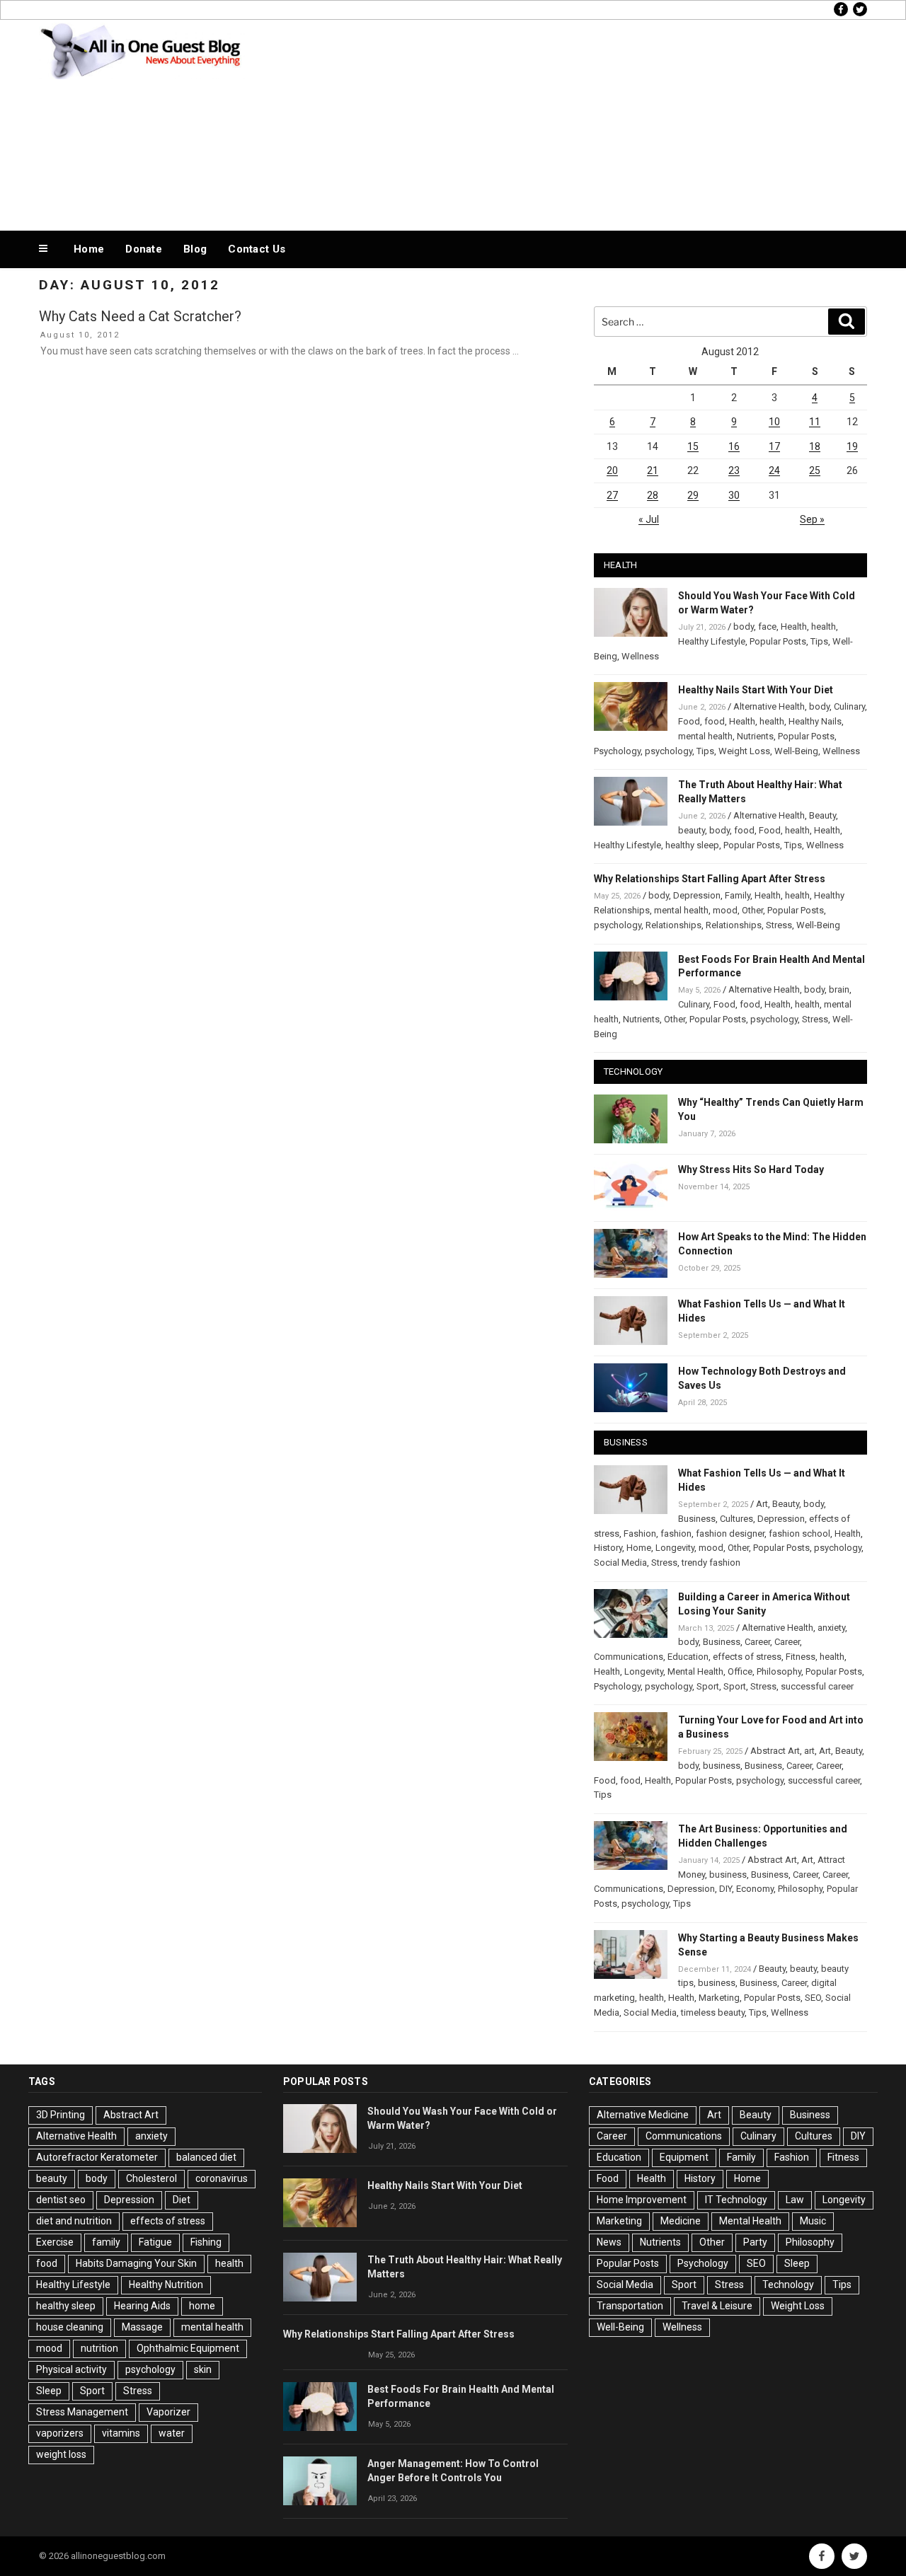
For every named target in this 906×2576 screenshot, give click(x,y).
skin (203, 2369)
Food (689, 721)
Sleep (49, 2391)
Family (738, 895)
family (106, 2242)
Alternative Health (769, 706)
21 (653, 470)
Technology (788, 2285)
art (809, 1751)
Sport (708, 1686)
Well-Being (796, 751)
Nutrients (755, 736)
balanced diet (206, 2157)
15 (693, 446)
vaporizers (60, 2433)
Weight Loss (744, 751)
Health (794, 626)
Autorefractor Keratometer (97, 2157)
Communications (629, 1657)
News (609, 2242)
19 (852, 446)
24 (774, 470)
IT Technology (736, 2200)
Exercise (55, 2242)
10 (774, 422)
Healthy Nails (815, 721)
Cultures (736, 1519)
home (202, 2306)
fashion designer (730, 1534)
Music (813, 2221)
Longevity (675, 1548)
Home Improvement (642, 2200)
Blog (195, 249)
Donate (144, 249)
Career (757, 1642)
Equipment (684, 2157)
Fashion (640, 1534)
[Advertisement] (595, 122)
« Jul (649, 519)
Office (740, 1671)
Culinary (849, 706)
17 (774, 446)
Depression (697, 895)
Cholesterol (151, 2178)
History (608, 1548)
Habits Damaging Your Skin (136, 2263)
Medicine (681, 2221)
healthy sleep (692, 845)
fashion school (799, 1534)
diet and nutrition (74, 2221)
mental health (705, 736)
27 (612, 495)
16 (734, 446)
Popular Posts (778, 641)
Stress (779, 925)
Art (762, 1504)
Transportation (630, 2306)
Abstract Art (775, 1751)
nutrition (99, 2348)
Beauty (822, 815)
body (744, 626)
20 (612, 470)
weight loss (61, 2454)
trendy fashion (711, 1563)
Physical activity (71, 2369)
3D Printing (61, 2115)
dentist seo (61, 2200)
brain (839, 989)
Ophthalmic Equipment (188, 2348)
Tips (819, 641)
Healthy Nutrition (166, 2285)
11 (815, 422)
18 (815, 446)
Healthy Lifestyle (712, 641)
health (824, 626)
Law (795, 2200)
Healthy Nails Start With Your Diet (756, 690)
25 (815, 470)
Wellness (640, 656)
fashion (676, 1534)
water (172, 2433)
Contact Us (257, 249)
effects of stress (747, 1657)
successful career (817, 1686)
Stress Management (82, 2412)
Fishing (206, 2242)
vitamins (121, 2433)
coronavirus (222, 2178)
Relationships (673, 925)
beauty (692, 830)
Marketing (719, 1998)
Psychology (617, 751)
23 (734, 470)
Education (688, 1657)
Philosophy (779, 1671)
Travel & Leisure (717, 2306)
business (722, 1766)
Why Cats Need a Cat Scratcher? (140, 316)
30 (734, 495)
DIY (726, 1889)
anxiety (831, 1628)
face (767, 626)
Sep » (812, 519)
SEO (813, 1998)
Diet (182, 2200)
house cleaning (70, 2327)
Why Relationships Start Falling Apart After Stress (710, 879)
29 (693, 495)
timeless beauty (713, 2012)
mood (725, 910)
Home (89, 249)
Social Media (620, 1563)
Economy (755, 1889)
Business (697, 1519)
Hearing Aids (142, 2306)
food (715, 721)
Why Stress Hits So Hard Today (751, 1169)
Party (755, 2242)
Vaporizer (168, 2412)
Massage (142, 2327)
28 (653, 495)
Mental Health (695, 1671)
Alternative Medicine (643, 2115)
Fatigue (155, 2242)
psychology (669, 751)
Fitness (801, 1657)
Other (752, 910)
